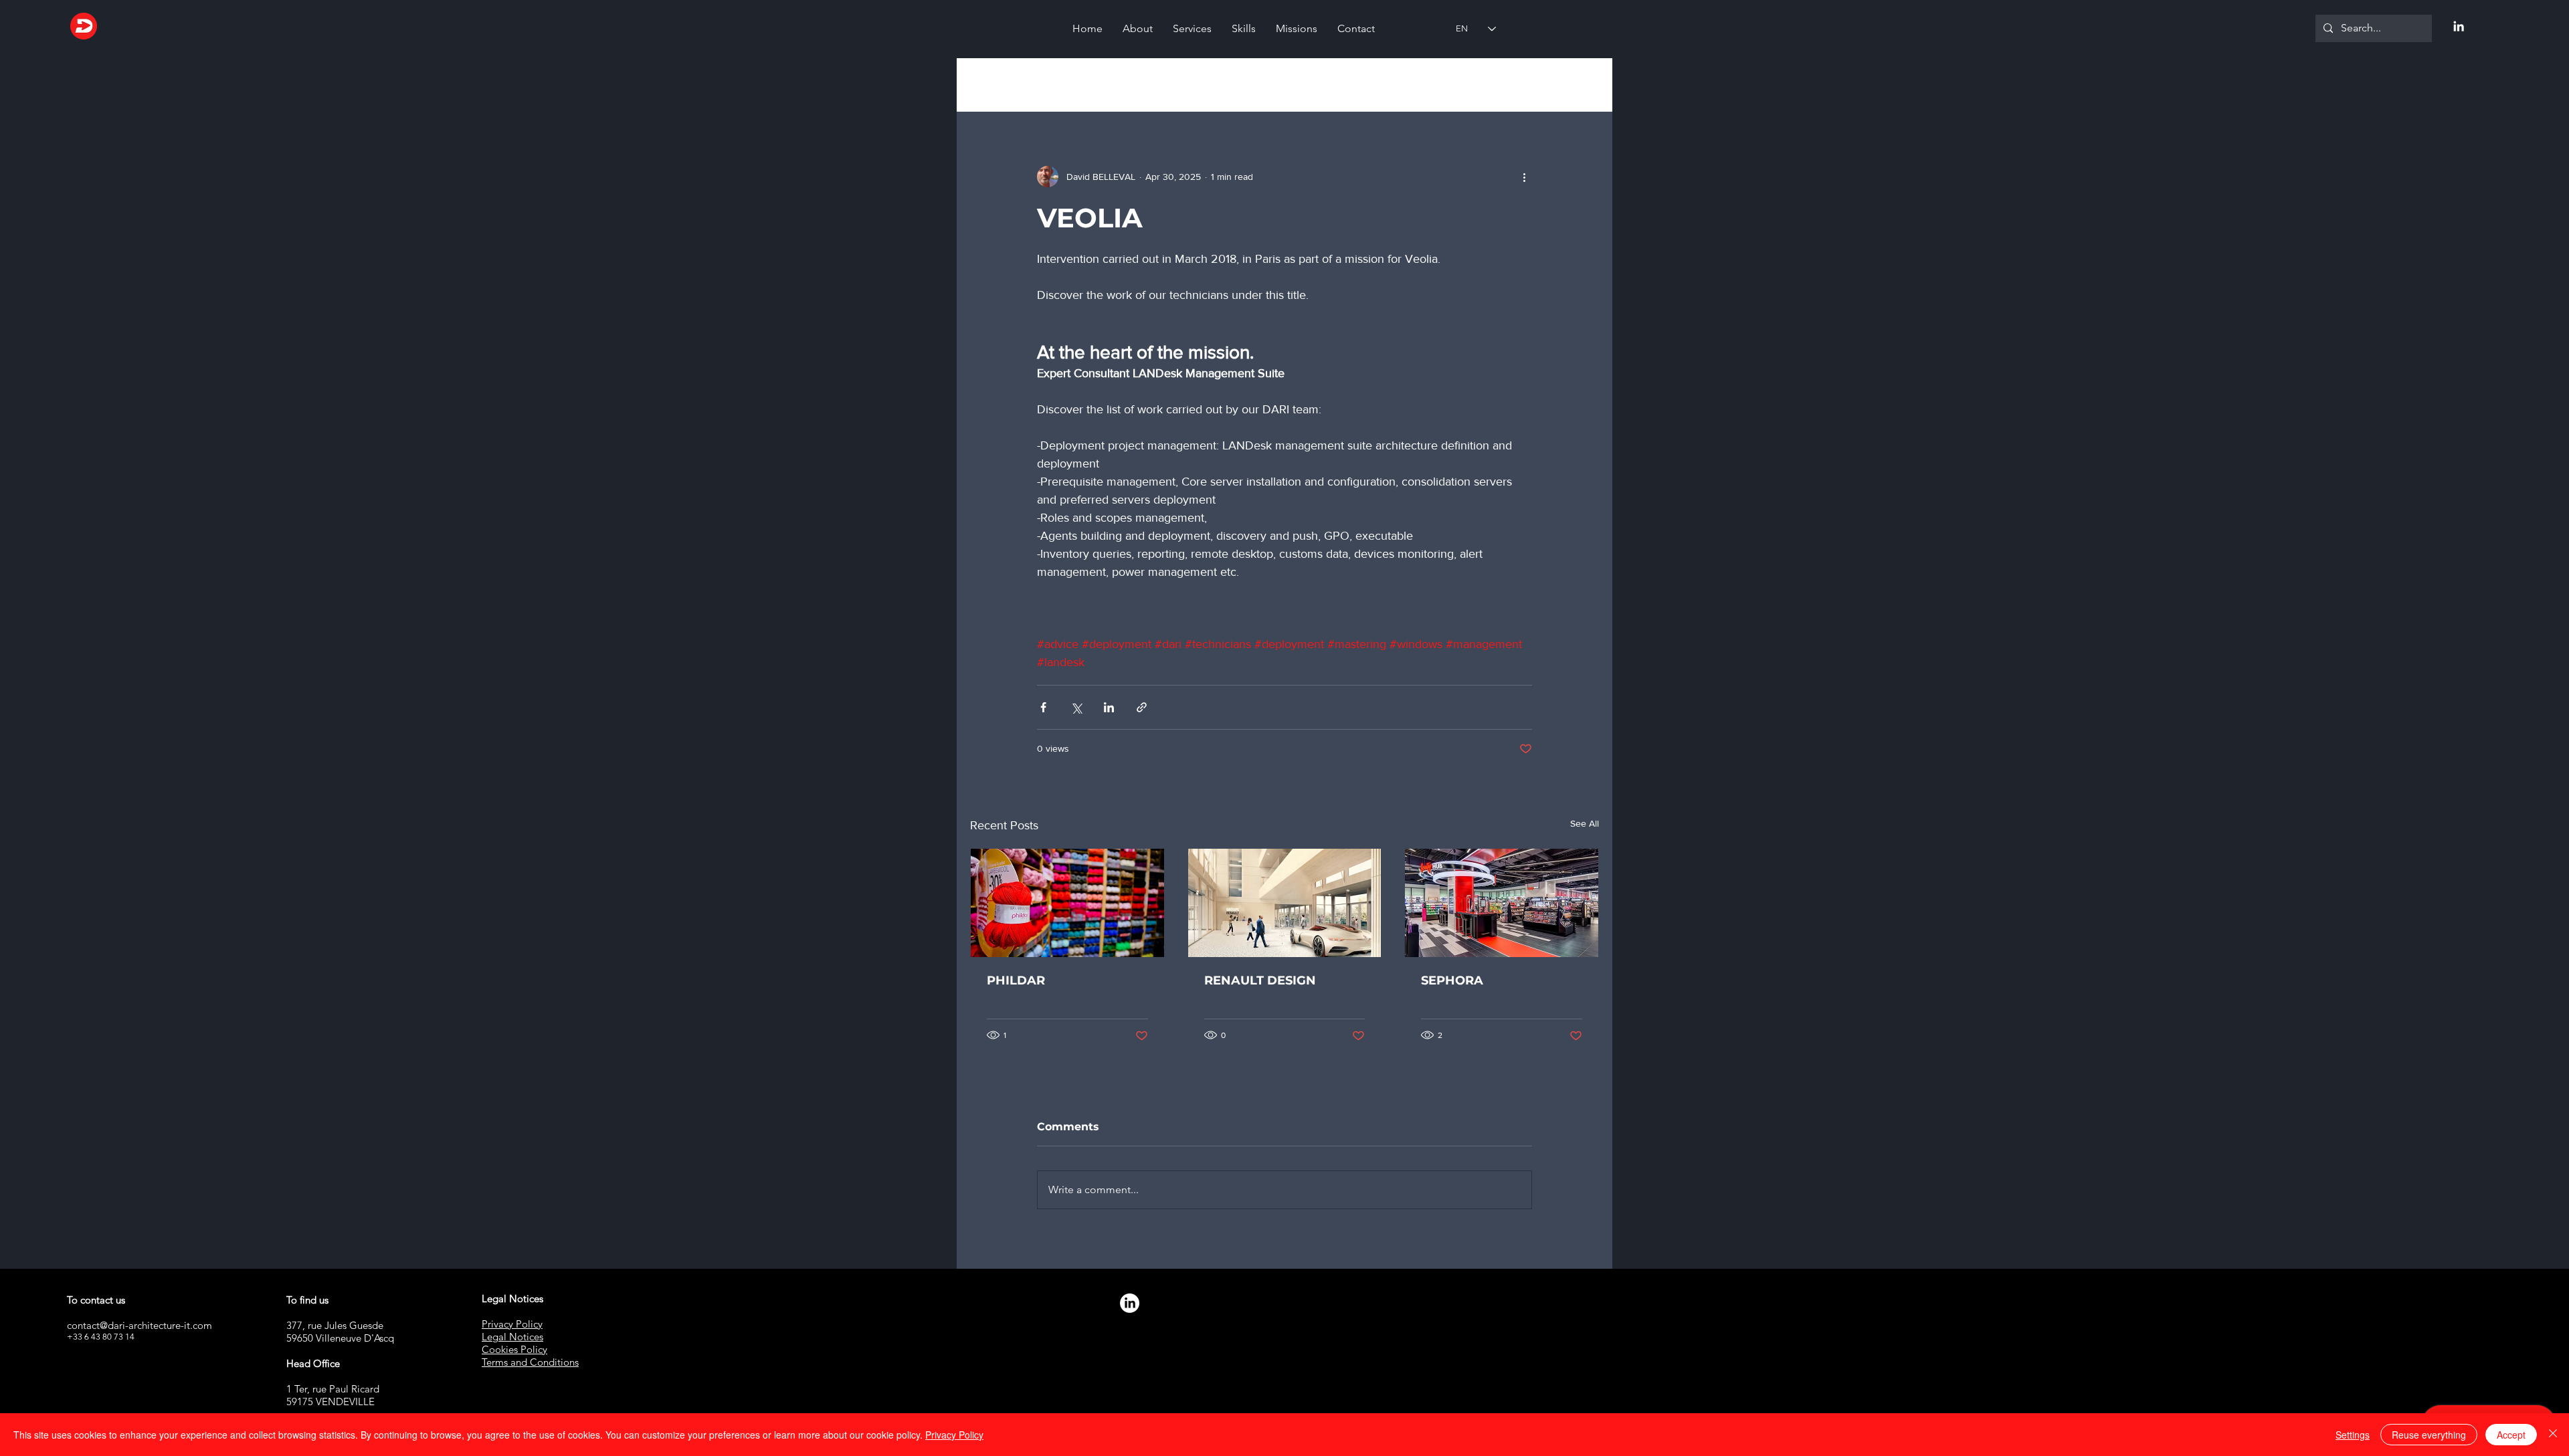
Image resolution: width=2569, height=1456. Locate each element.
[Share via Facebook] (1043, 707)
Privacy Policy (954, 1435)
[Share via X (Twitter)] (1076, 707)
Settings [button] (2353, 1435)
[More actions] (1524, 177)
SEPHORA (1452, 980)
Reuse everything (2429, 1435)
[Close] (2553, 1435)
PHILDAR (1016, 980)
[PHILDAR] (1067, 903)
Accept (2511, 1435)
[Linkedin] (2459, 26)
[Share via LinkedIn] (1109, 707)
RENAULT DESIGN (1260, 980)
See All (1585, 823)
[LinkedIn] (1130, 1303)
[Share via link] (1142, 707)
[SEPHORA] (1502, 903)
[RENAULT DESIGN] (1285, 903)
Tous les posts (1001, 85)
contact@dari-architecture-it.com (139, 1325)
